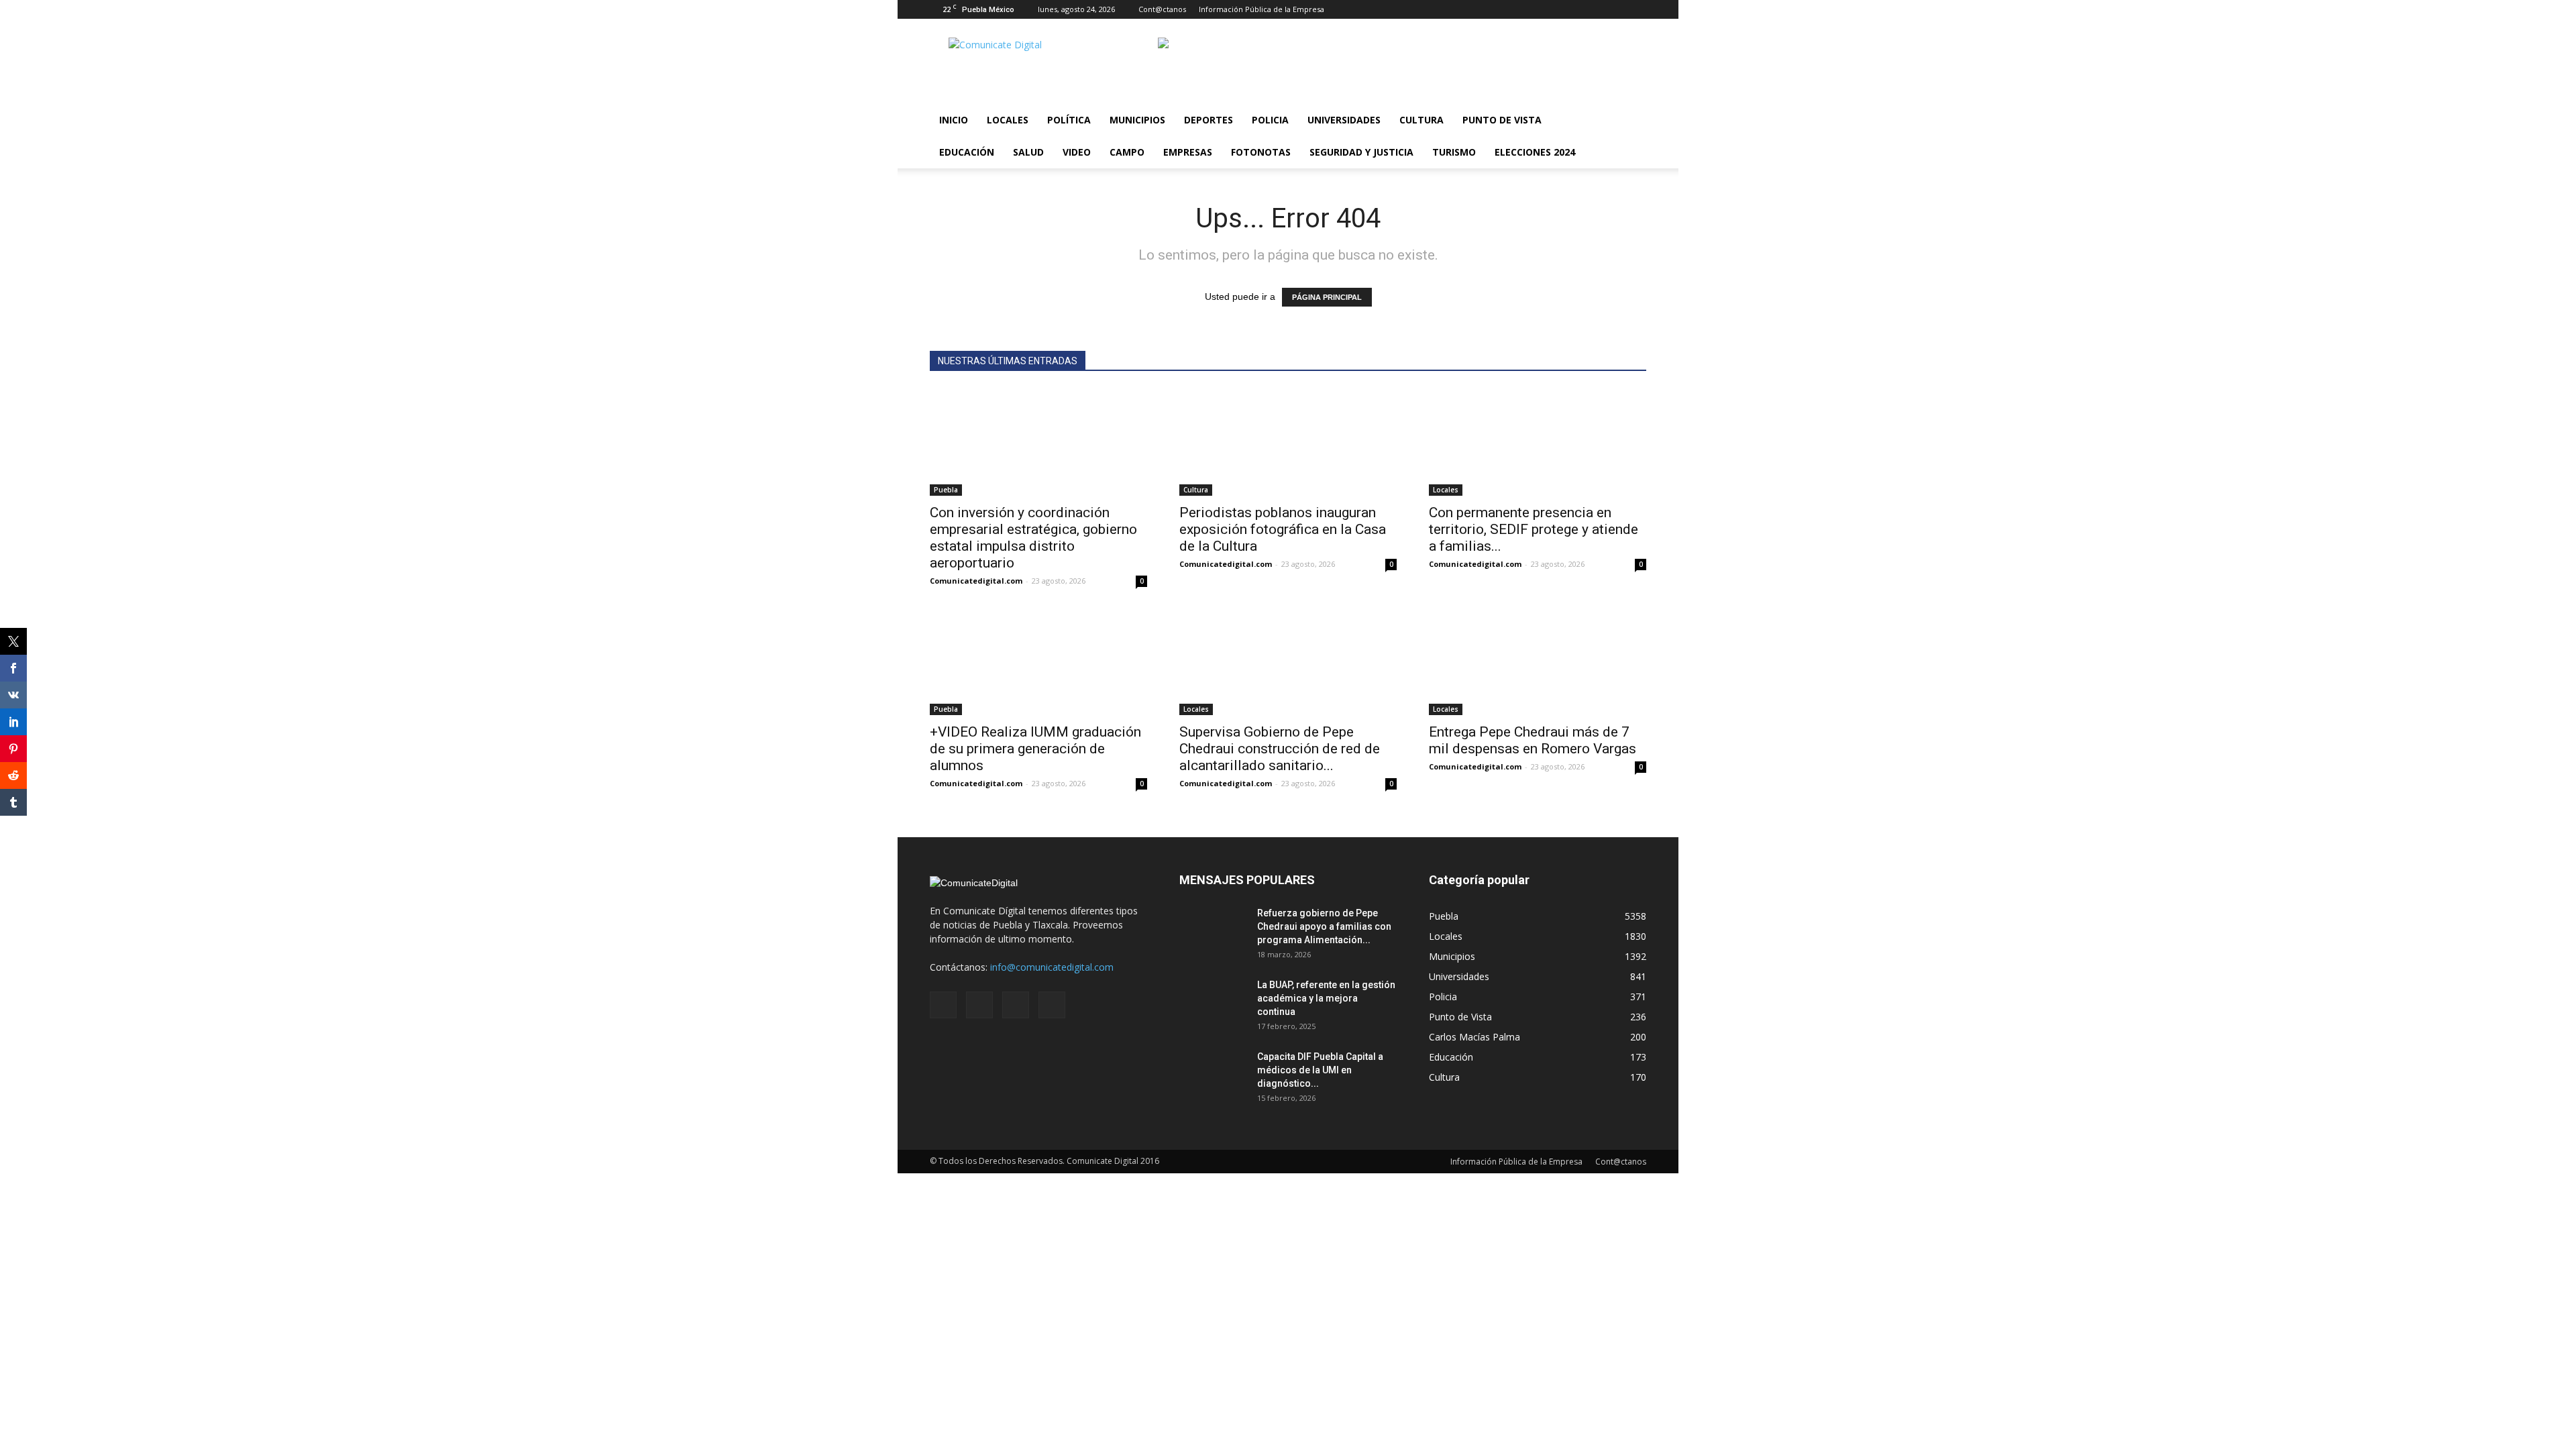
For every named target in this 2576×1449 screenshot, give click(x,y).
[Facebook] (1570, 9)
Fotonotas (1261, 152)
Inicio (954, 120)
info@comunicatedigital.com (1052, 967)
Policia (1270, 120)
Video (1077, 152)
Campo (1127, 152)
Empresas (1188, 152)
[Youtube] (1636, 9)
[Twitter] (1614, 9)
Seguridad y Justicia (1361, 152)
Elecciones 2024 (1535, 152)
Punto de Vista (1502, 120)
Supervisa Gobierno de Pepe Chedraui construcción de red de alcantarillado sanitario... (1280, 749)
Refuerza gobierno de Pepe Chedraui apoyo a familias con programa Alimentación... (1324, 926)
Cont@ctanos (1162, 9)
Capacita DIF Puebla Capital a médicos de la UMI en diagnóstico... (1320, 1070)
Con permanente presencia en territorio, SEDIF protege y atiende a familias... (1534, 529)
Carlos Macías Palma (1474, 1037)
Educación (967, 152)
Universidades (1344, 120)
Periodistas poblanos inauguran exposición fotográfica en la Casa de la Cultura (1283, 529)
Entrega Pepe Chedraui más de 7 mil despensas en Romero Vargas (1533, 740)
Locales (1008, 120)
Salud (1028, 152)
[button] (1630, 136)
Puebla (946, 490)
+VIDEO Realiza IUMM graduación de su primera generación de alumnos (1035, 749)
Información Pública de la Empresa (1262, 9)
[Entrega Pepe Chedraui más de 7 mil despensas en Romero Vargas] (1538, 661)
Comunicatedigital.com (976, 581)
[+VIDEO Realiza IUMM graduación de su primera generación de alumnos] (1038, 661)
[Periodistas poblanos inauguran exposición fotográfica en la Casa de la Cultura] (1288, 442)
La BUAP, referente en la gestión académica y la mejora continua (1326, 998)
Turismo (1454, 152)
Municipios (1137, 120)
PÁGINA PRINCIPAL (1327, 297)
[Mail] (1592, 9)
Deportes (1209, 120)
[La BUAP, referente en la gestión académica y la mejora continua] (1213, 1002)
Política (1069, 120)
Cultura (1421, 120)
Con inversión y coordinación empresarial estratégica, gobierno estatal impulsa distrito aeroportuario (1033, 538)
